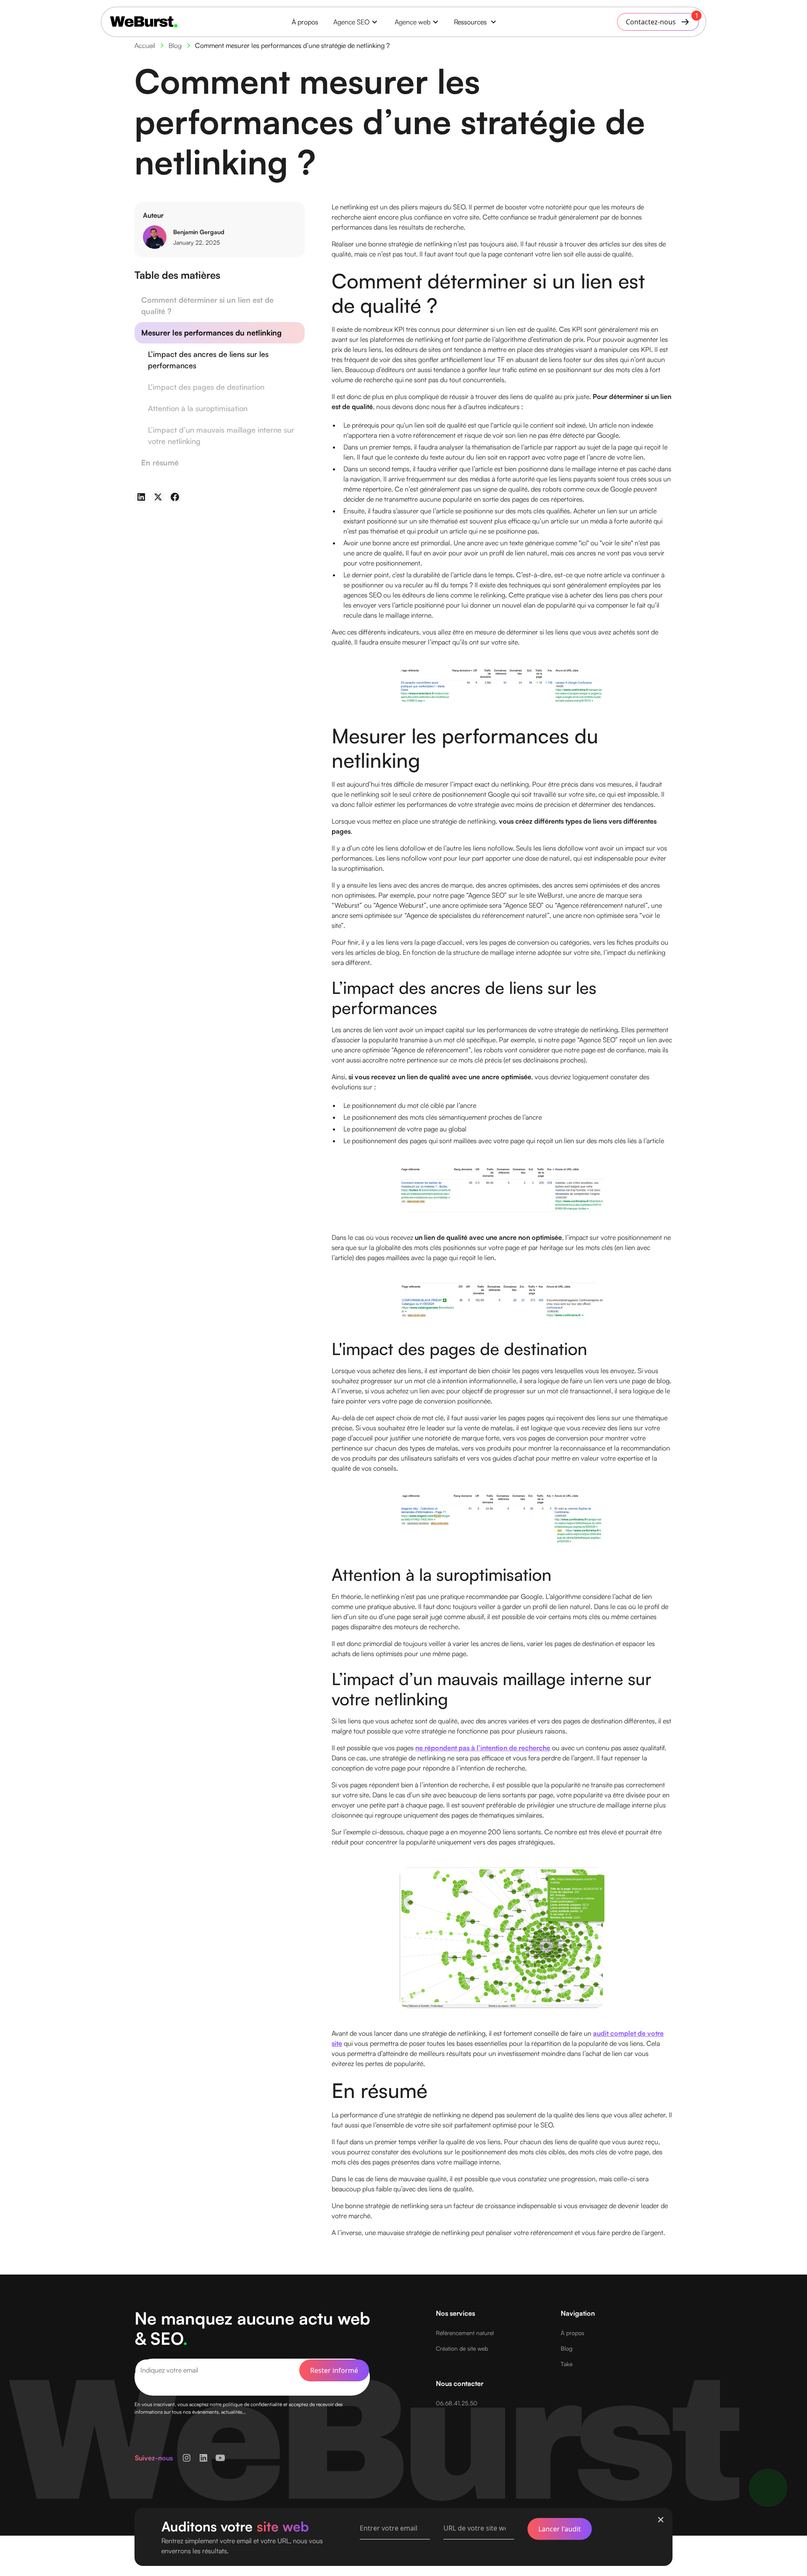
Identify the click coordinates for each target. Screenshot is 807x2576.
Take (567, 2364)
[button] (356, 22)
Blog (567, 2348)
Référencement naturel (465, 2333)
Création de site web (462, 2348)
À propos (305, 22)
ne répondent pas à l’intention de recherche (483, 1748)
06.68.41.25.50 (457, 2403)
